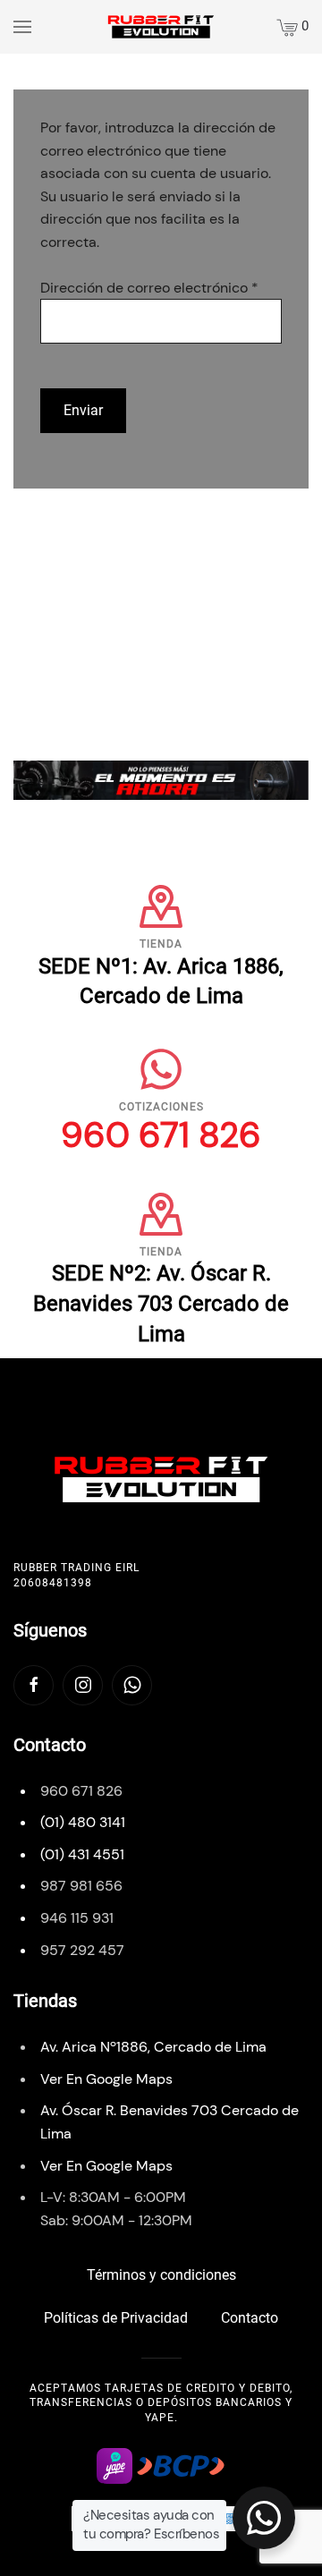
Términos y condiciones (161, 2275)
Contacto (250, 2318)
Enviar (83, 410)
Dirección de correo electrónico (149, 288)
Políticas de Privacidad (116, 2318)
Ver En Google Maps (106, 2079)
